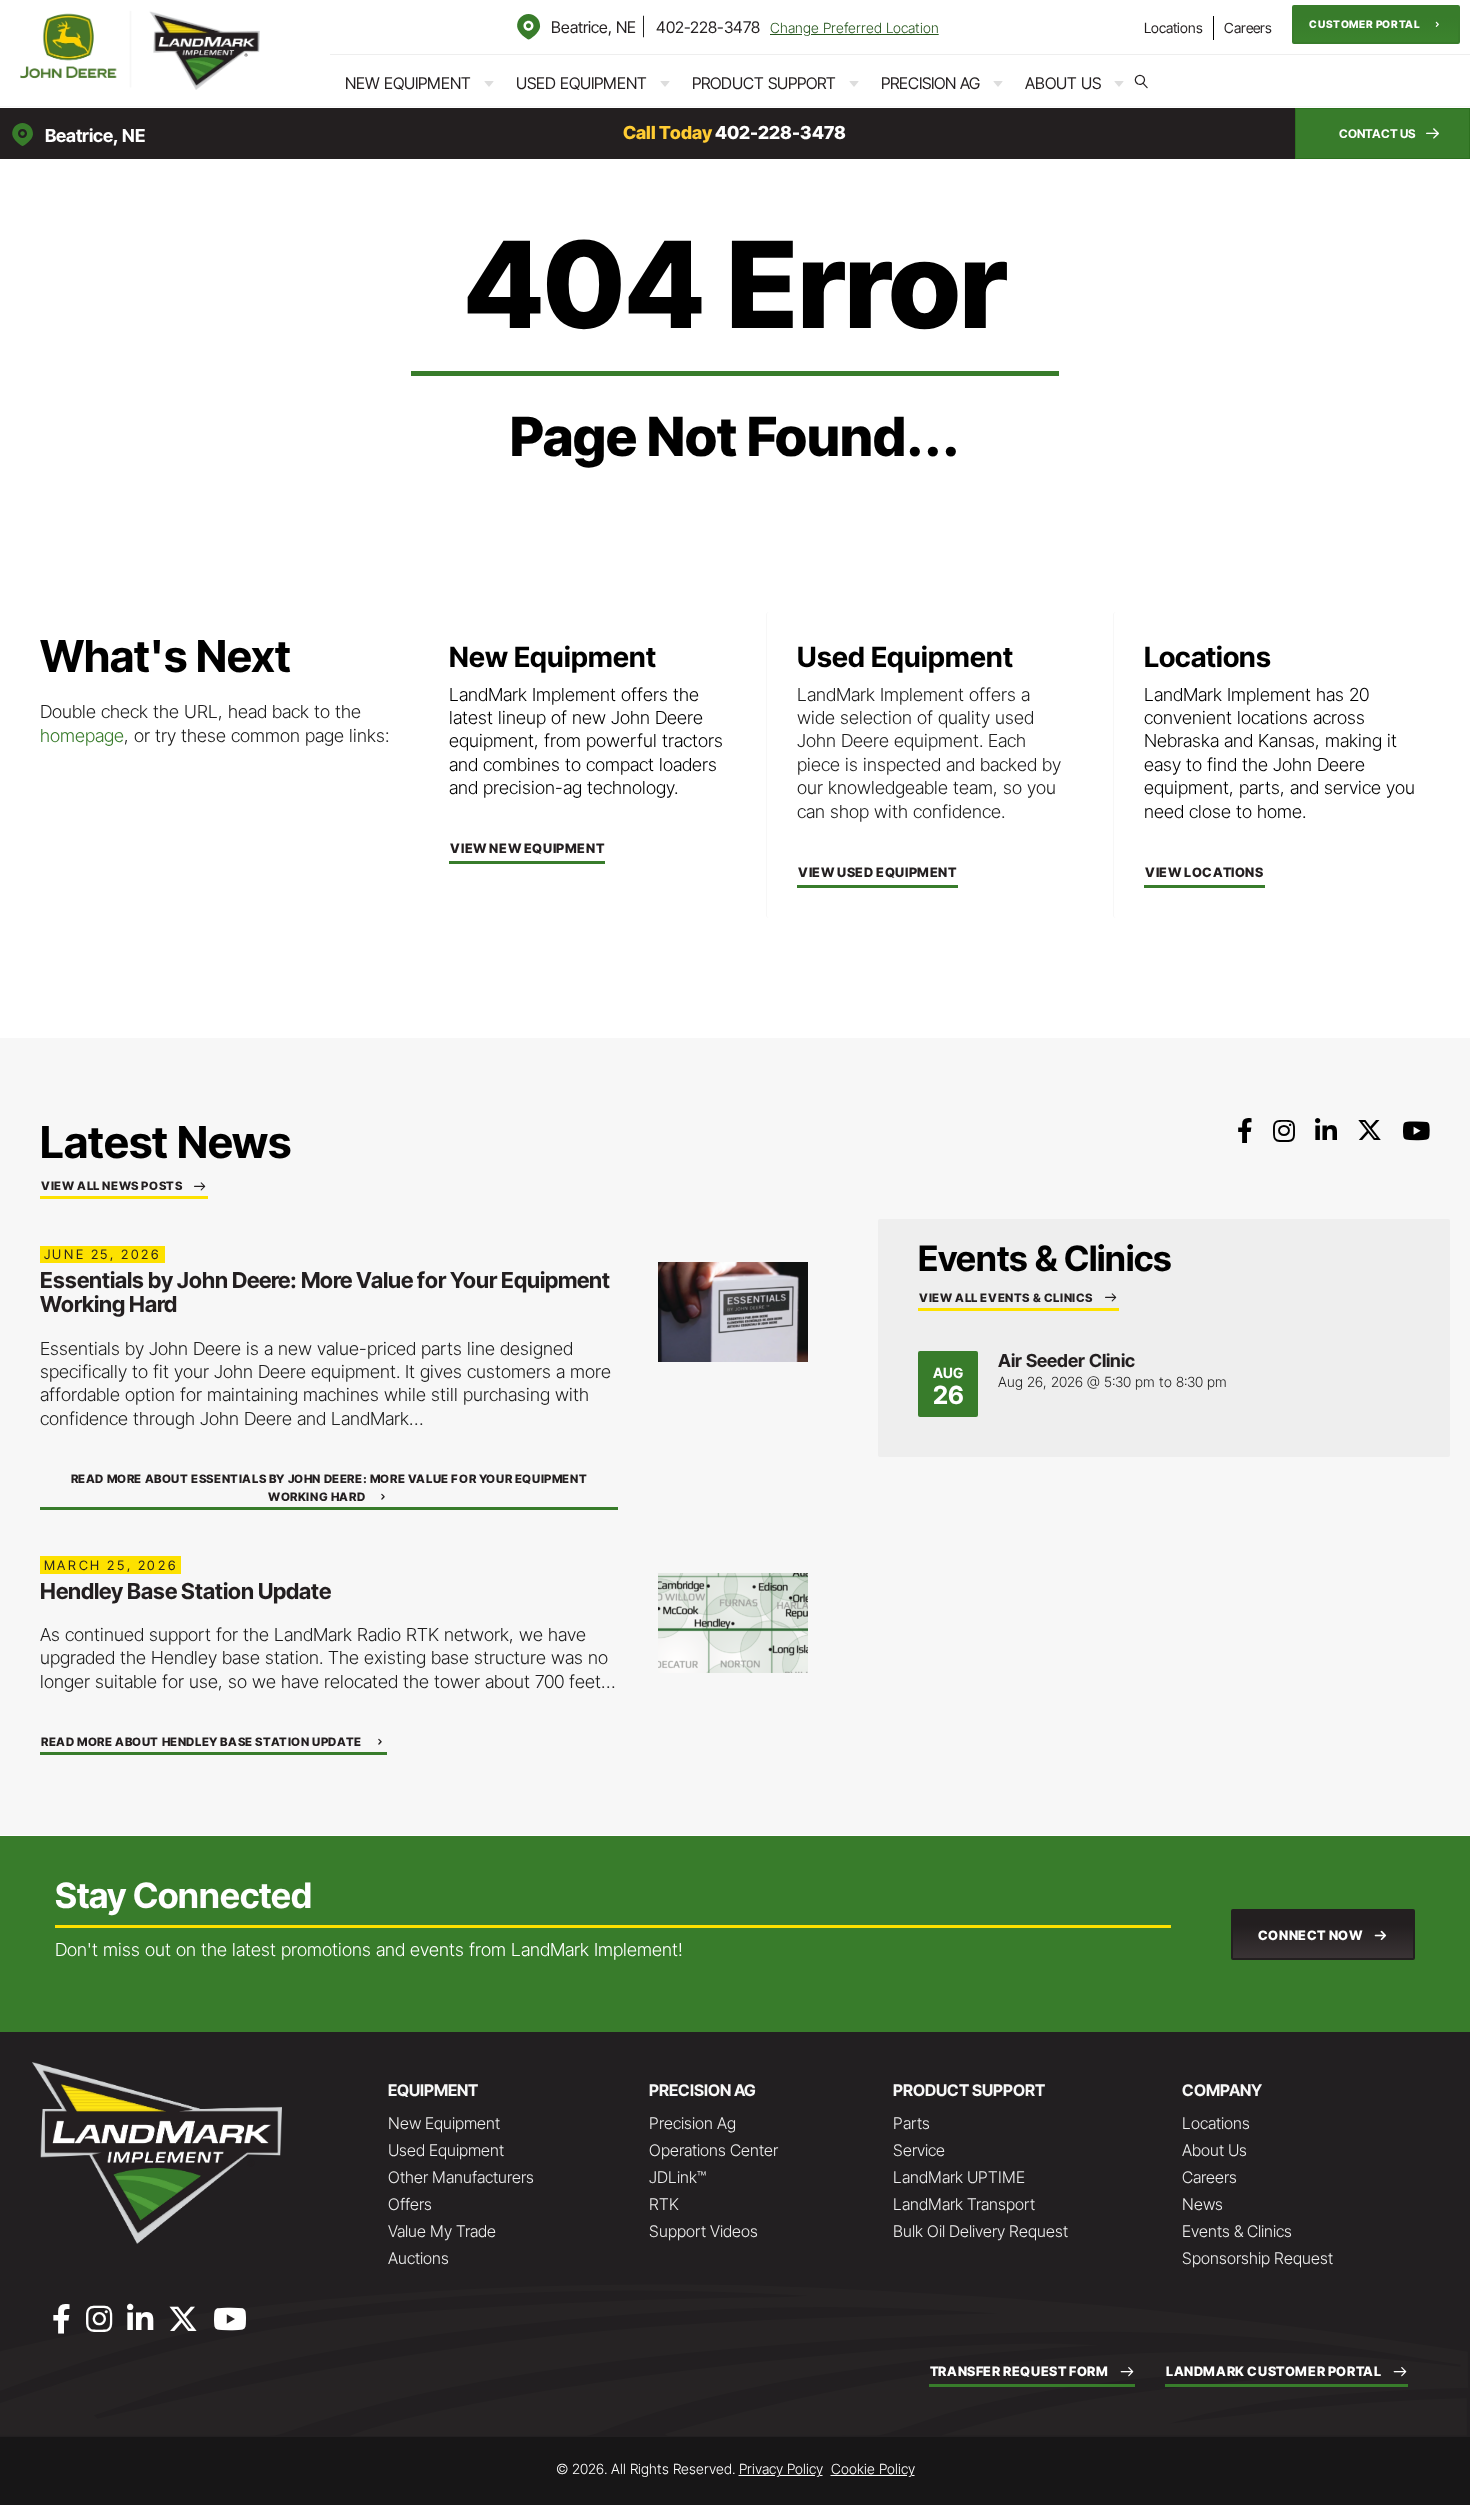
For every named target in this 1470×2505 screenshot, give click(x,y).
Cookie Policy (873, 2468)
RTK (664, 2204)
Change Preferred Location (854, 27)
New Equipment (408, 83)
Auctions (418, 2258)
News (1202, 2204)
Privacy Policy (781, 2468)
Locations (1173, 27)
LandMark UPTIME (959, 2177)
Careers (1248, 27)
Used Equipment (581, 83)
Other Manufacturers (461, 2177)
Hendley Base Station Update (185, 1591)
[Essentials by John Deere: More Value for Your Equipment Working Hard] (733, 1310)
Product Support (764, 83)
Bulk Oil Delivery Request (980, 2231)
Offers (410, 2204)
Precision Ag (930, 83)
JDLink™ (677, 2177)
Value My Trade (442, 2231)
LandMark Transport (964, 2204)
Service (919, 2150)
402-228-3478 (708, 27)
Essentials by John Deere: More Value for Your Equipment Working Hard (325, 1292)
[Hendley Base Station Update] (733, 1621)
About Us (1063, 83)
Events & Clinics (1237, 2231)
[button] (1376, 24)
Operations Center (713, 2150)
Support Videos (703, 2231)
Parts (911, 2123)
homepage (82, 735)
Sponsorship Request (1257, 2258)
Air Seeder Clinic (1066, 1360)
